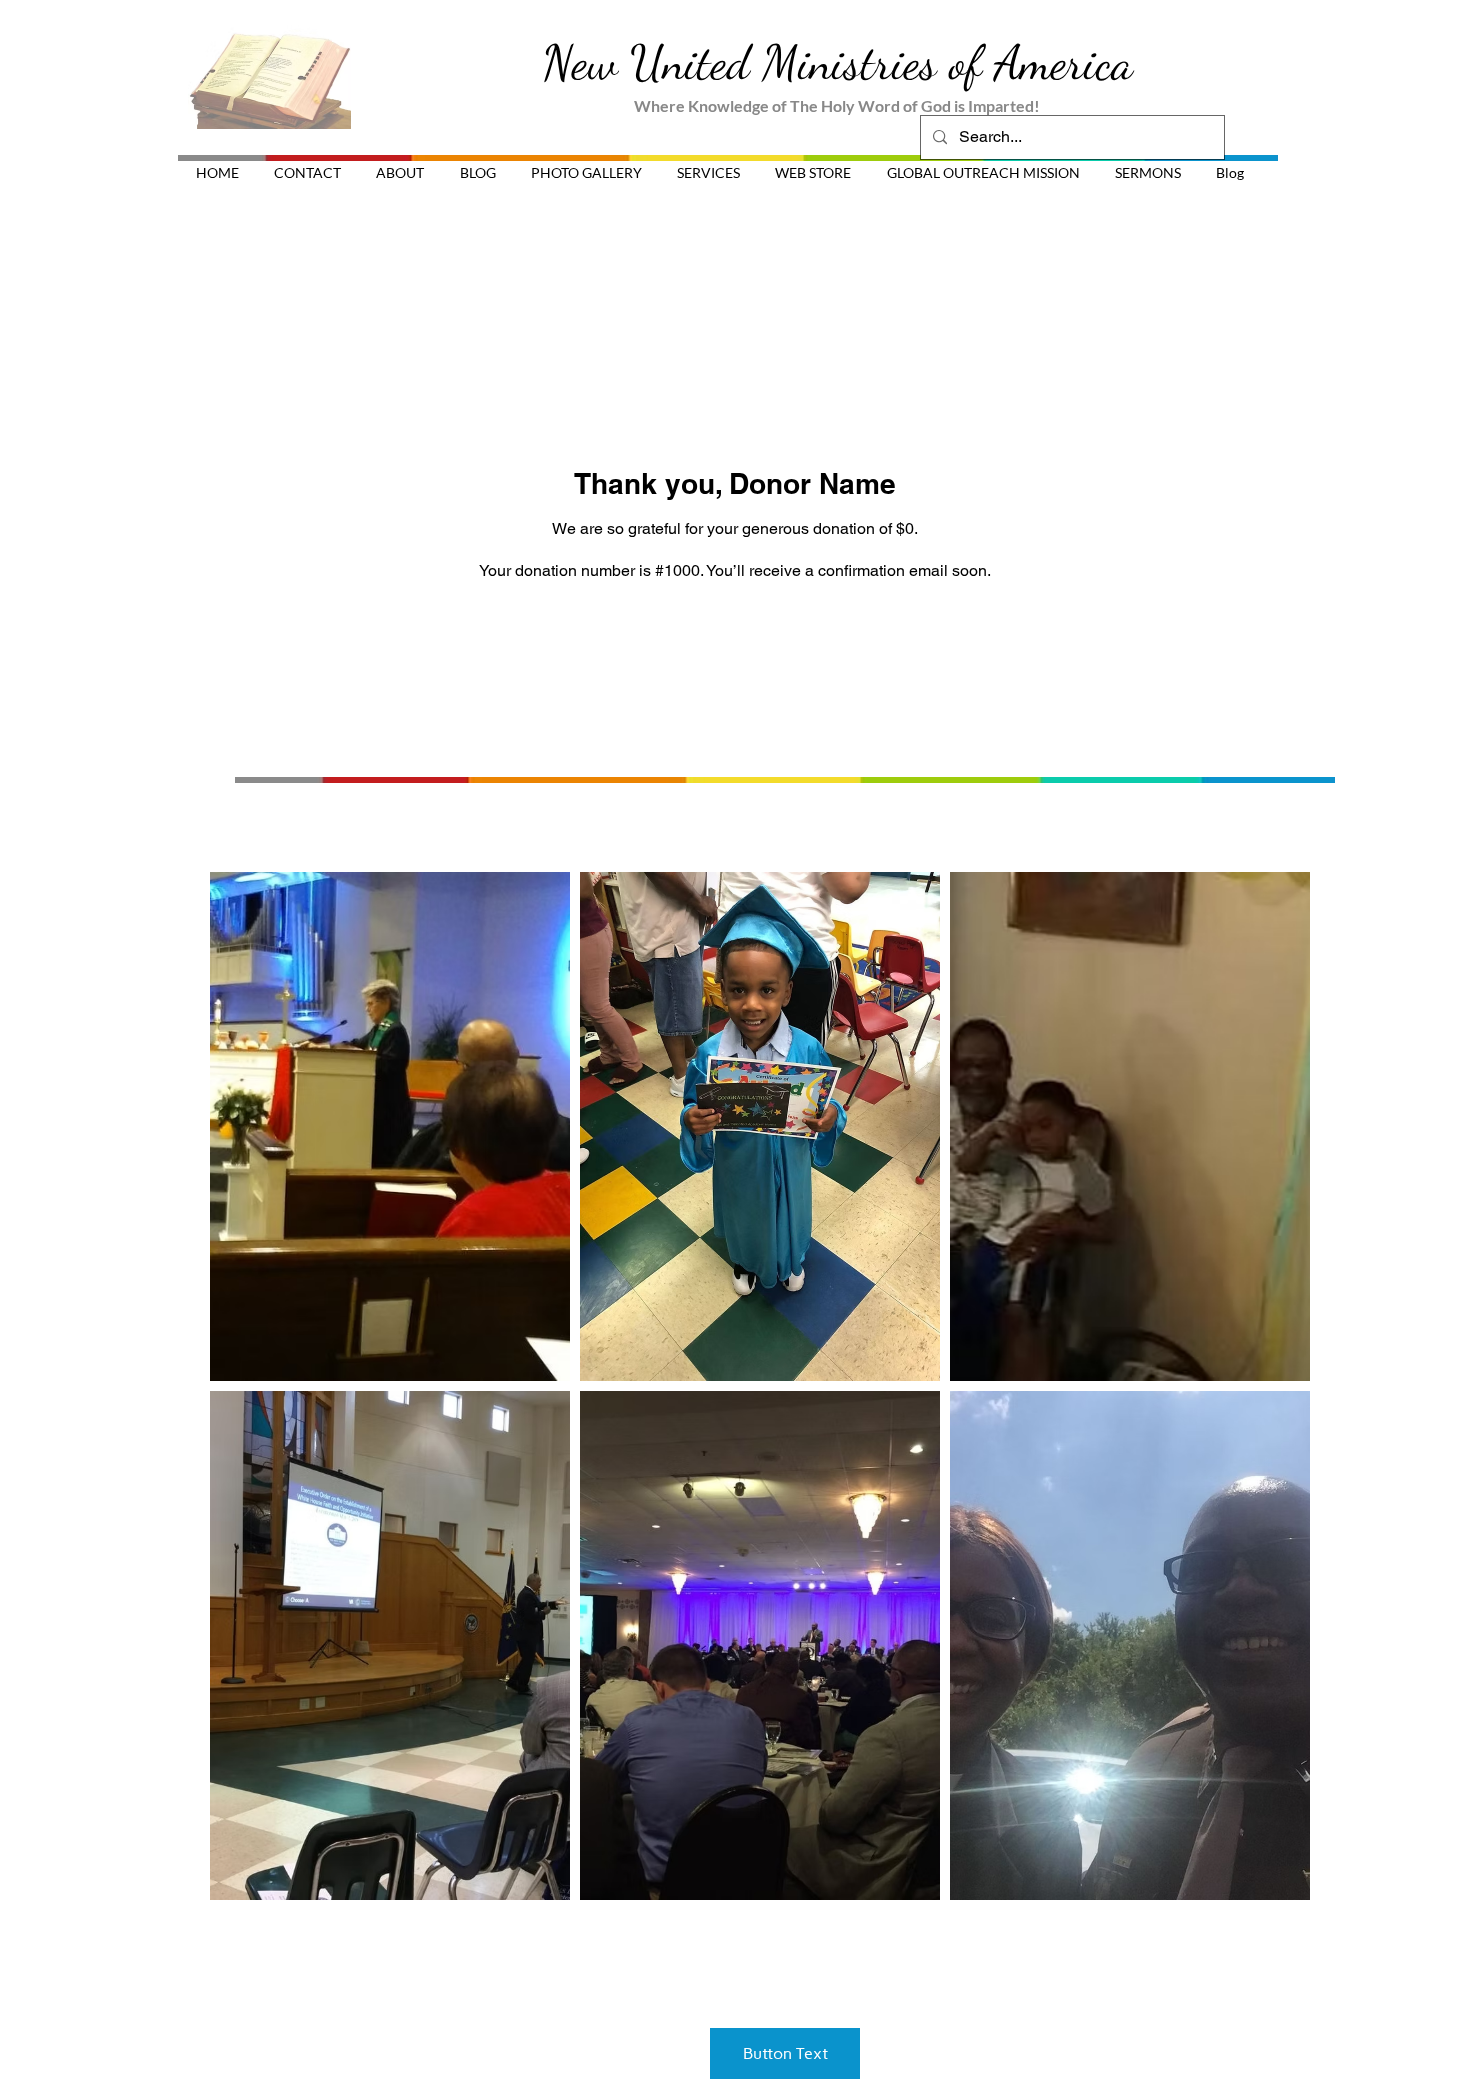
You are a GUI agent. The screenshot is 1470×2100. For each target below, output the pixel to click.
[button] (390, 1126)
